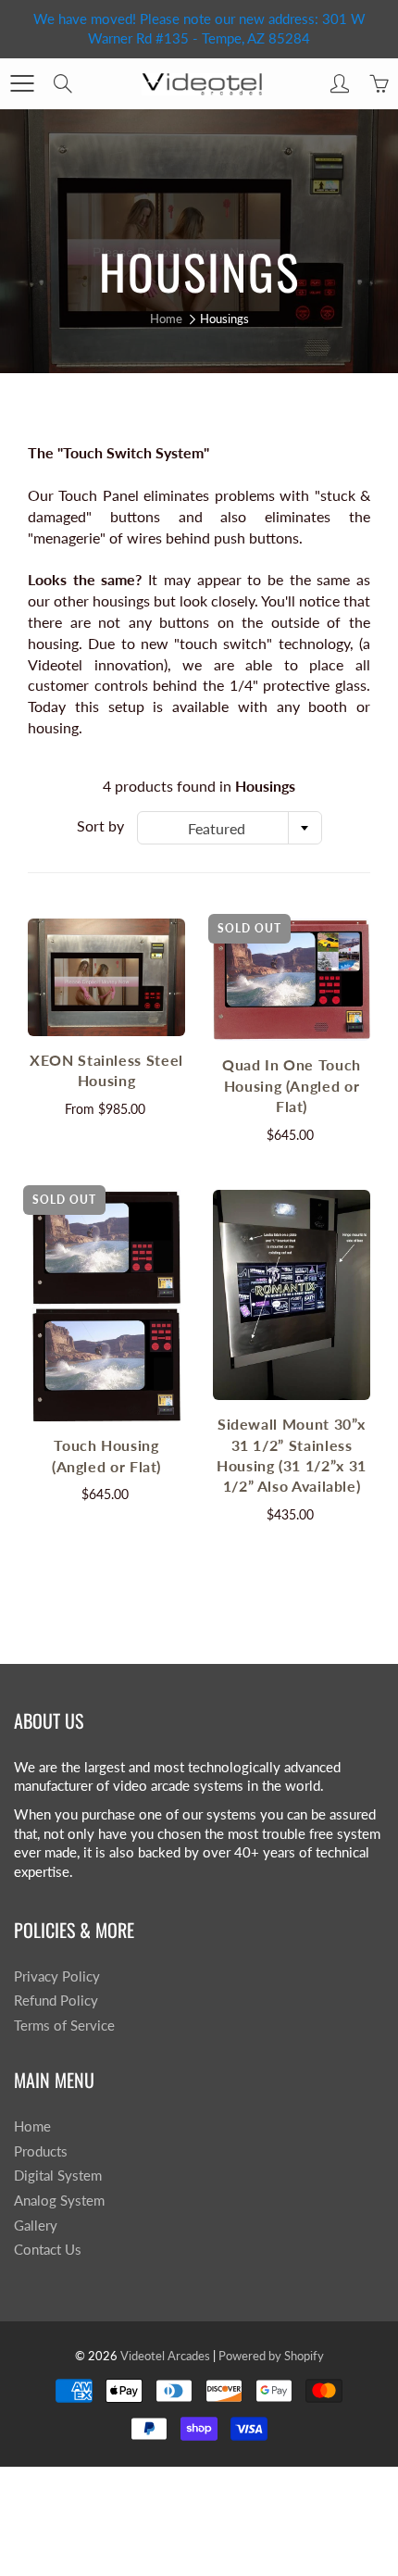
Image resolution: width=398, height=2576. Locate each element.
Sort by (100, 825)
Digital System (58, 2176)
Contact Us (48, 2250)
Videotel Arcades (165, 2356)
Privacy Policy (57, 1976)
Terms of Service (64, 2026)
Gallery (36, 2226)
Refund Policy (56, 2001)
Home (166, 319)
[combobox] (230, 828)
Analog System (59, 2201)
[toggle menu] (22, 83)
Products (41, 2151)
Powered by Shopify (271, 2356)
